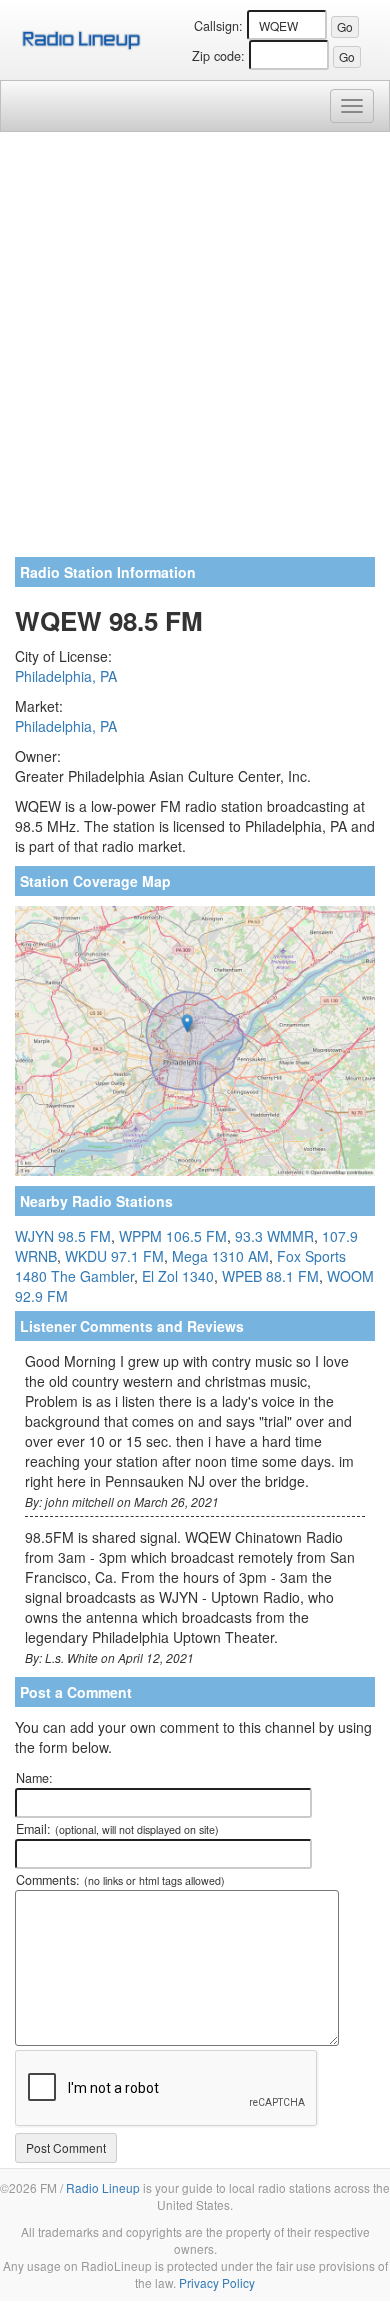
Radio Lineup (103, 2187)
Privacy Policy (217, 2282)
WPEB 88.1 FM (270, 1276)
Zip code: (218, 56)
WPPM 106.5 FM (173, 1236)
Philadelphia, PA (66, 676)
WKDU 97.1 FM (114, 1256)
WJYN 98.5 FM (63, 1236)
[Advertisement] (195, 352)
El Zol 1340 (178, 1276)
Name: (34, 1778)
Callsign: (218, 26)
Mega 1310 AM (220, 1256)
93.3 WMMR (274, 1236)
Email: (117, 1829)
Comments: (120, 1880)
